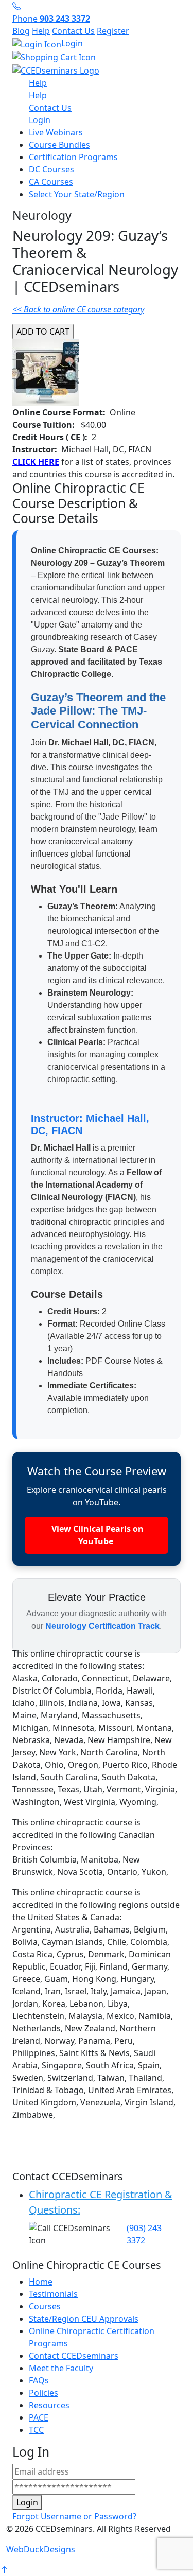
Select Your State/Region (77, 194)
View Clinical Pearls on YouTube (97, 1535)
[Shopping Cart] (97, 57)
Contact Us (73, 31)
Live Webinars (56, 132)
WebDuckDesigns (41, 2549)
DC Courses (51, 169)
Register (113, 31)
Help (41, 31)
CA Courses (51, 182)
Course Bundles (59, 145)
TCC (36, 2430)
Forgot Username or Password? (74, 2516)
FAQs (39, 2380)
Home (41, 2282)
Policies (43, 2393)
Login (72, 43)
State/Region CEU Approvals (84, 2319)
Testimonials (53, 2294)
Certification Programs (73, 157)
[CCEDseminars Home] (56, 69)
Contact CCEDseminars (74, 2356)
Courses (45, 2306)
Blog (21, 31)
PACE (39, 2417)
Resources (49, 2405)
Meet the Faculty (61, 2368)
